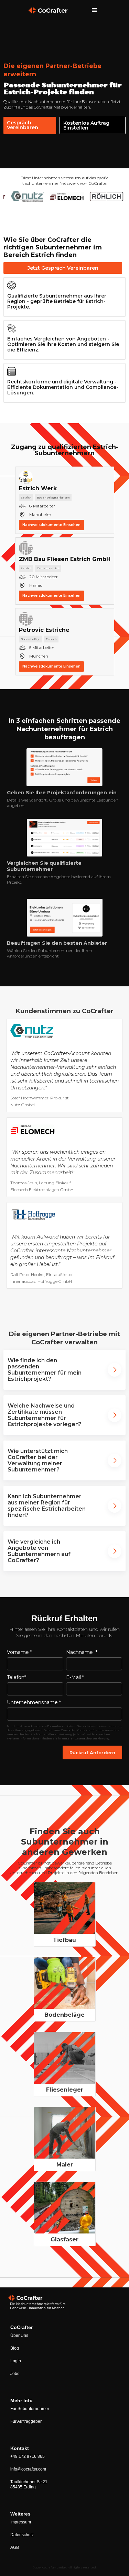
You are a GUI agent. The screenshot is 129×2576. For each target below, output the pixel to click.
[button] (95, 10)
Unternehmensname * (34, 1702)
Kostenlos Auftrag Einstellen (86, 125)
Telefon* (17, 1677)
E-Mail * (75, 1677)
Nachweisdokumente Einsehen (51, 525)
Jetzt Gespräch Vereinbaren (63, 268)
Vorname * (19, 1652)
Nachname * (82, 1652)
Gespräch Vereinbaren (23, 125)
